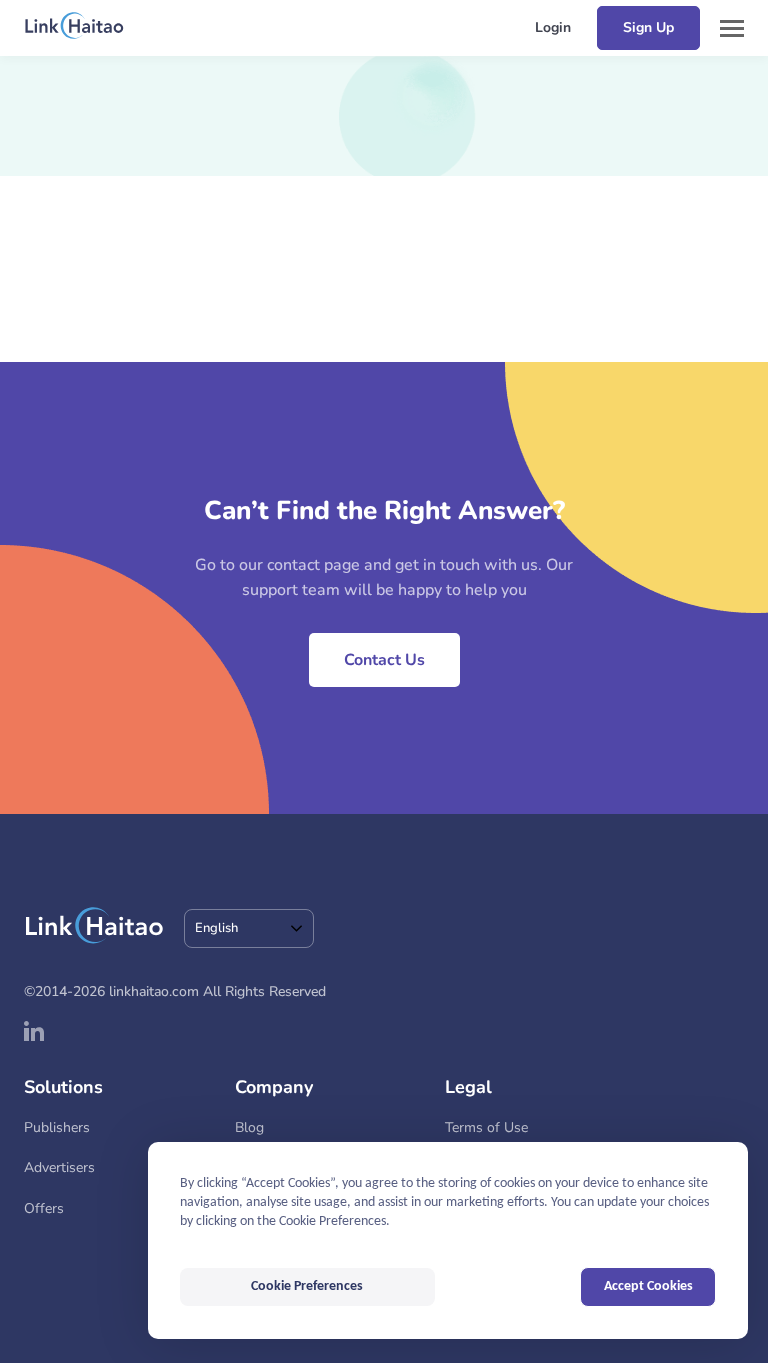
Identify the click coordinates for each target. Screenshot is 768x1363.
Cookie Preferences (307, 1286)
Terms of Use (486, 1127)
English (216, 928)
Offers (44, 1208)
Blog (249, 1127)
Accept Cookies (648, 1286)
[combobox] (249, 928)
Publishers (57, 1127)
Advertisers (59, 1167)
